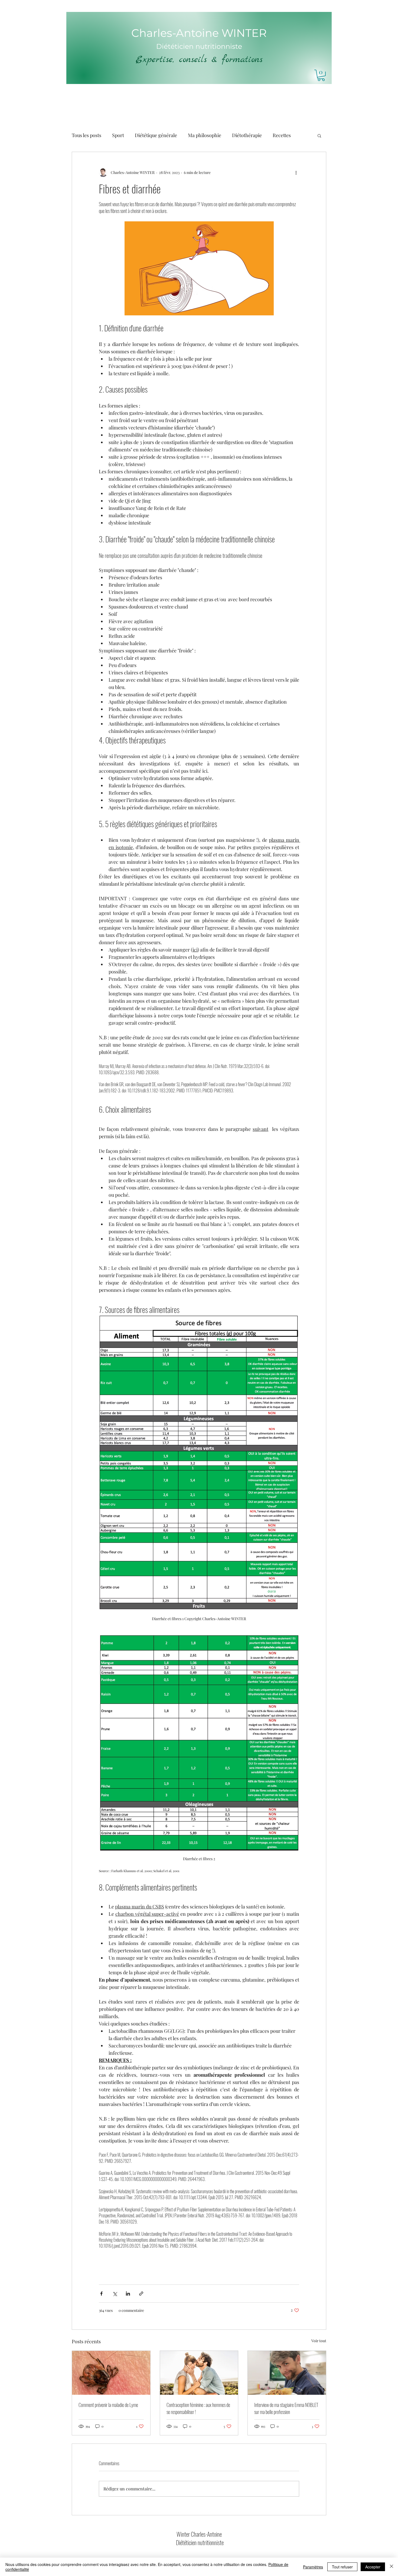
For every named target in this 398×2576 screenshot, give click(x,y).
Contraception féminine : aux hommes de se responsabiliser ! (198, 2408)
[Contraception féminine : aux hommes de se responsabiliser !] (199, 2373)
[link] (321, 75)
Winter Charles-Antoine (200, 2534)
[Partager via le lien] (141, 2294)
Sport (118, 135)
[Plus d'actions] (296, 173)
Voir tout (319, 2341)
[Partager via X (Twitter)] (115, 2294)
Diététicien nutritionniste (200, 2542)
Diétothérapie (247, 135)
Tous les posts (87, 135)
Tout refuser (342, 2567)
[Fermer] (392, 2567)
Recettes (282, 135)
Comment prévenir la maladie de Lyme (108, 2405)
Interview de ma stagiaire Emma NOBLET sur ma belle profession (286, 2408)
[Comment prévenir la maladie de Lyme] (111, 2373)
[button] (319, 135)
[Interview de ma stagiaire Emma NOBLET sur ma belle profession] (287, 2373)
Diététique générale (156, 135)
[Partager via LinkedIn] (128, 2294)
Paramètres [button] (313, 2567)
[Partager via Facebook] (101, 2294)
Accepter (373, 2567)
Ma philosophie (205, 135)
